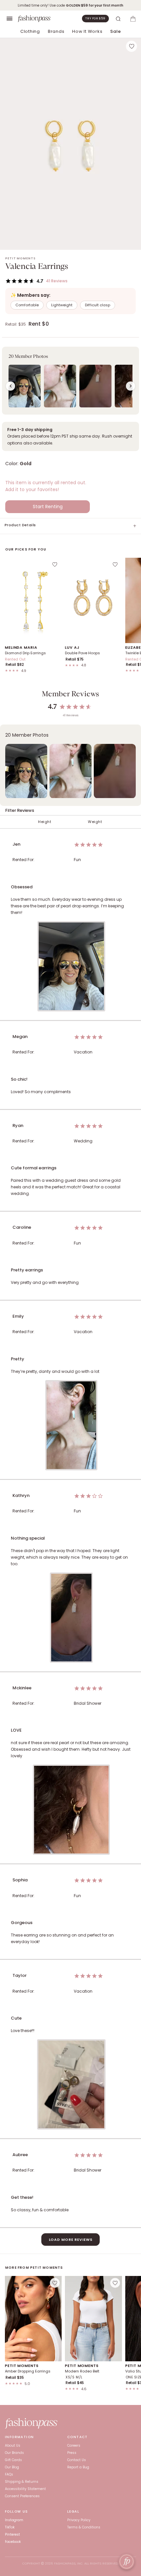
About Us (13, 2446)
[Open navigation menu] (10, 19)
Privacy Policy (79, 2520)
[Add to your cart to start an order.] (133, 19)
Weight (95, 822)
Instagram (14, 2520)
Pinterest (12, 2534)
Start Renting (48, 507)
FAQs (9, 2474)
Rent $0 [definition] (39, 324)
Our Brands (14, 2453)
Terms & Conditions (84, 2527)
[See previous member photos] (10, 386)
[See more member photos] (131, 386)
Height (45, 822)
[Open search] (118, 19)
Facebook (13, 2542)
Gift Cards (13, 2460)
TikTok (10, 2527)
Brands (56, 31)
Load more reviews (71, 2240)
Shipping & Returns (22, 2482)
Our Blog (12, 2467)
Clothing (30, 31)
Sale (115, 31)
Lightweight (62, 305)
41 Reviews (57, 281)
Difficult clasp (98, 305)
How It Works (87, 31)
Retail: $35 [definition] (16, 324)
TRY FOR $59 (95, 18)
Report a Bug (78, 2467)
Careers (74, 2446)
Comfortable (27, 305)
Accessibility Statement (25, 2489)
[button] (70, 381)
